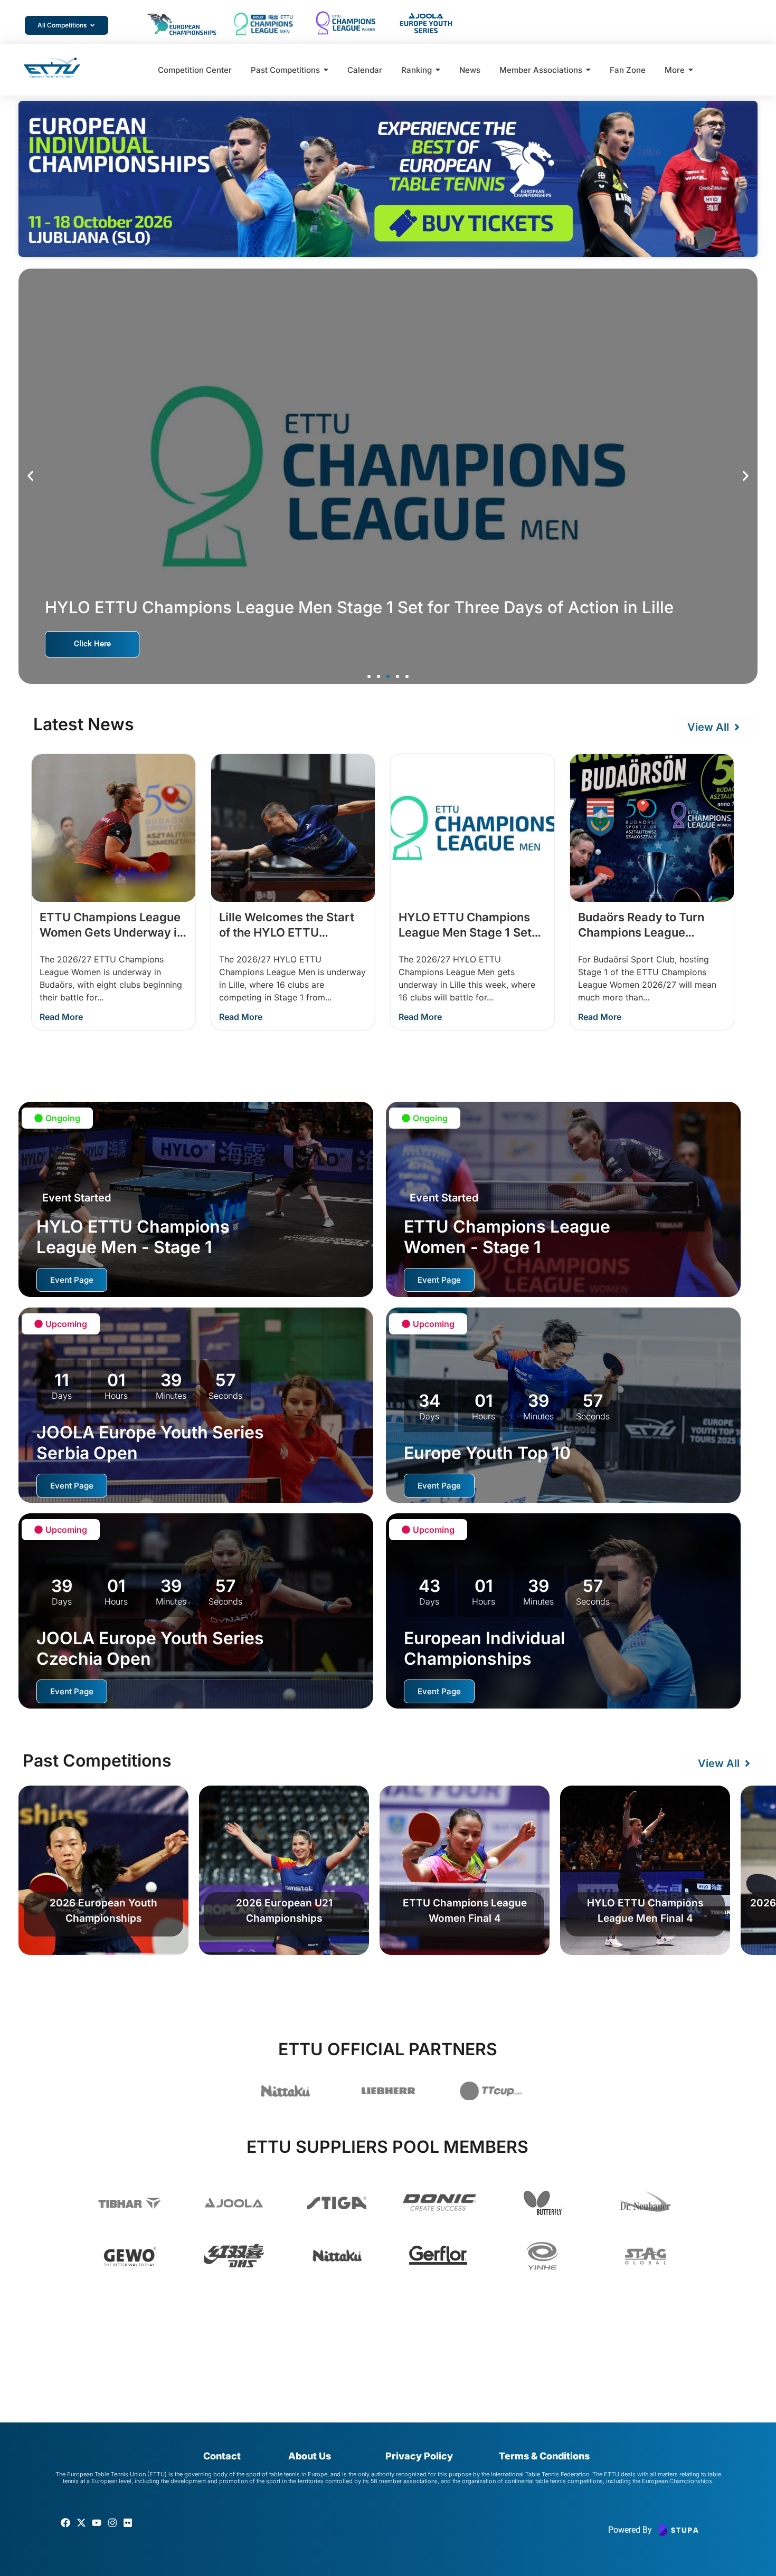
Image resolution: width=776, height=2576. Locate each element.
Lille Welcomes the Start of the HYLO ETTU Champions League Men (287, 932)
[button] (30, 476)
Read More (61, 1017)
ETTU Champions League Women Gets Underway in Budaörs (112, 932)
